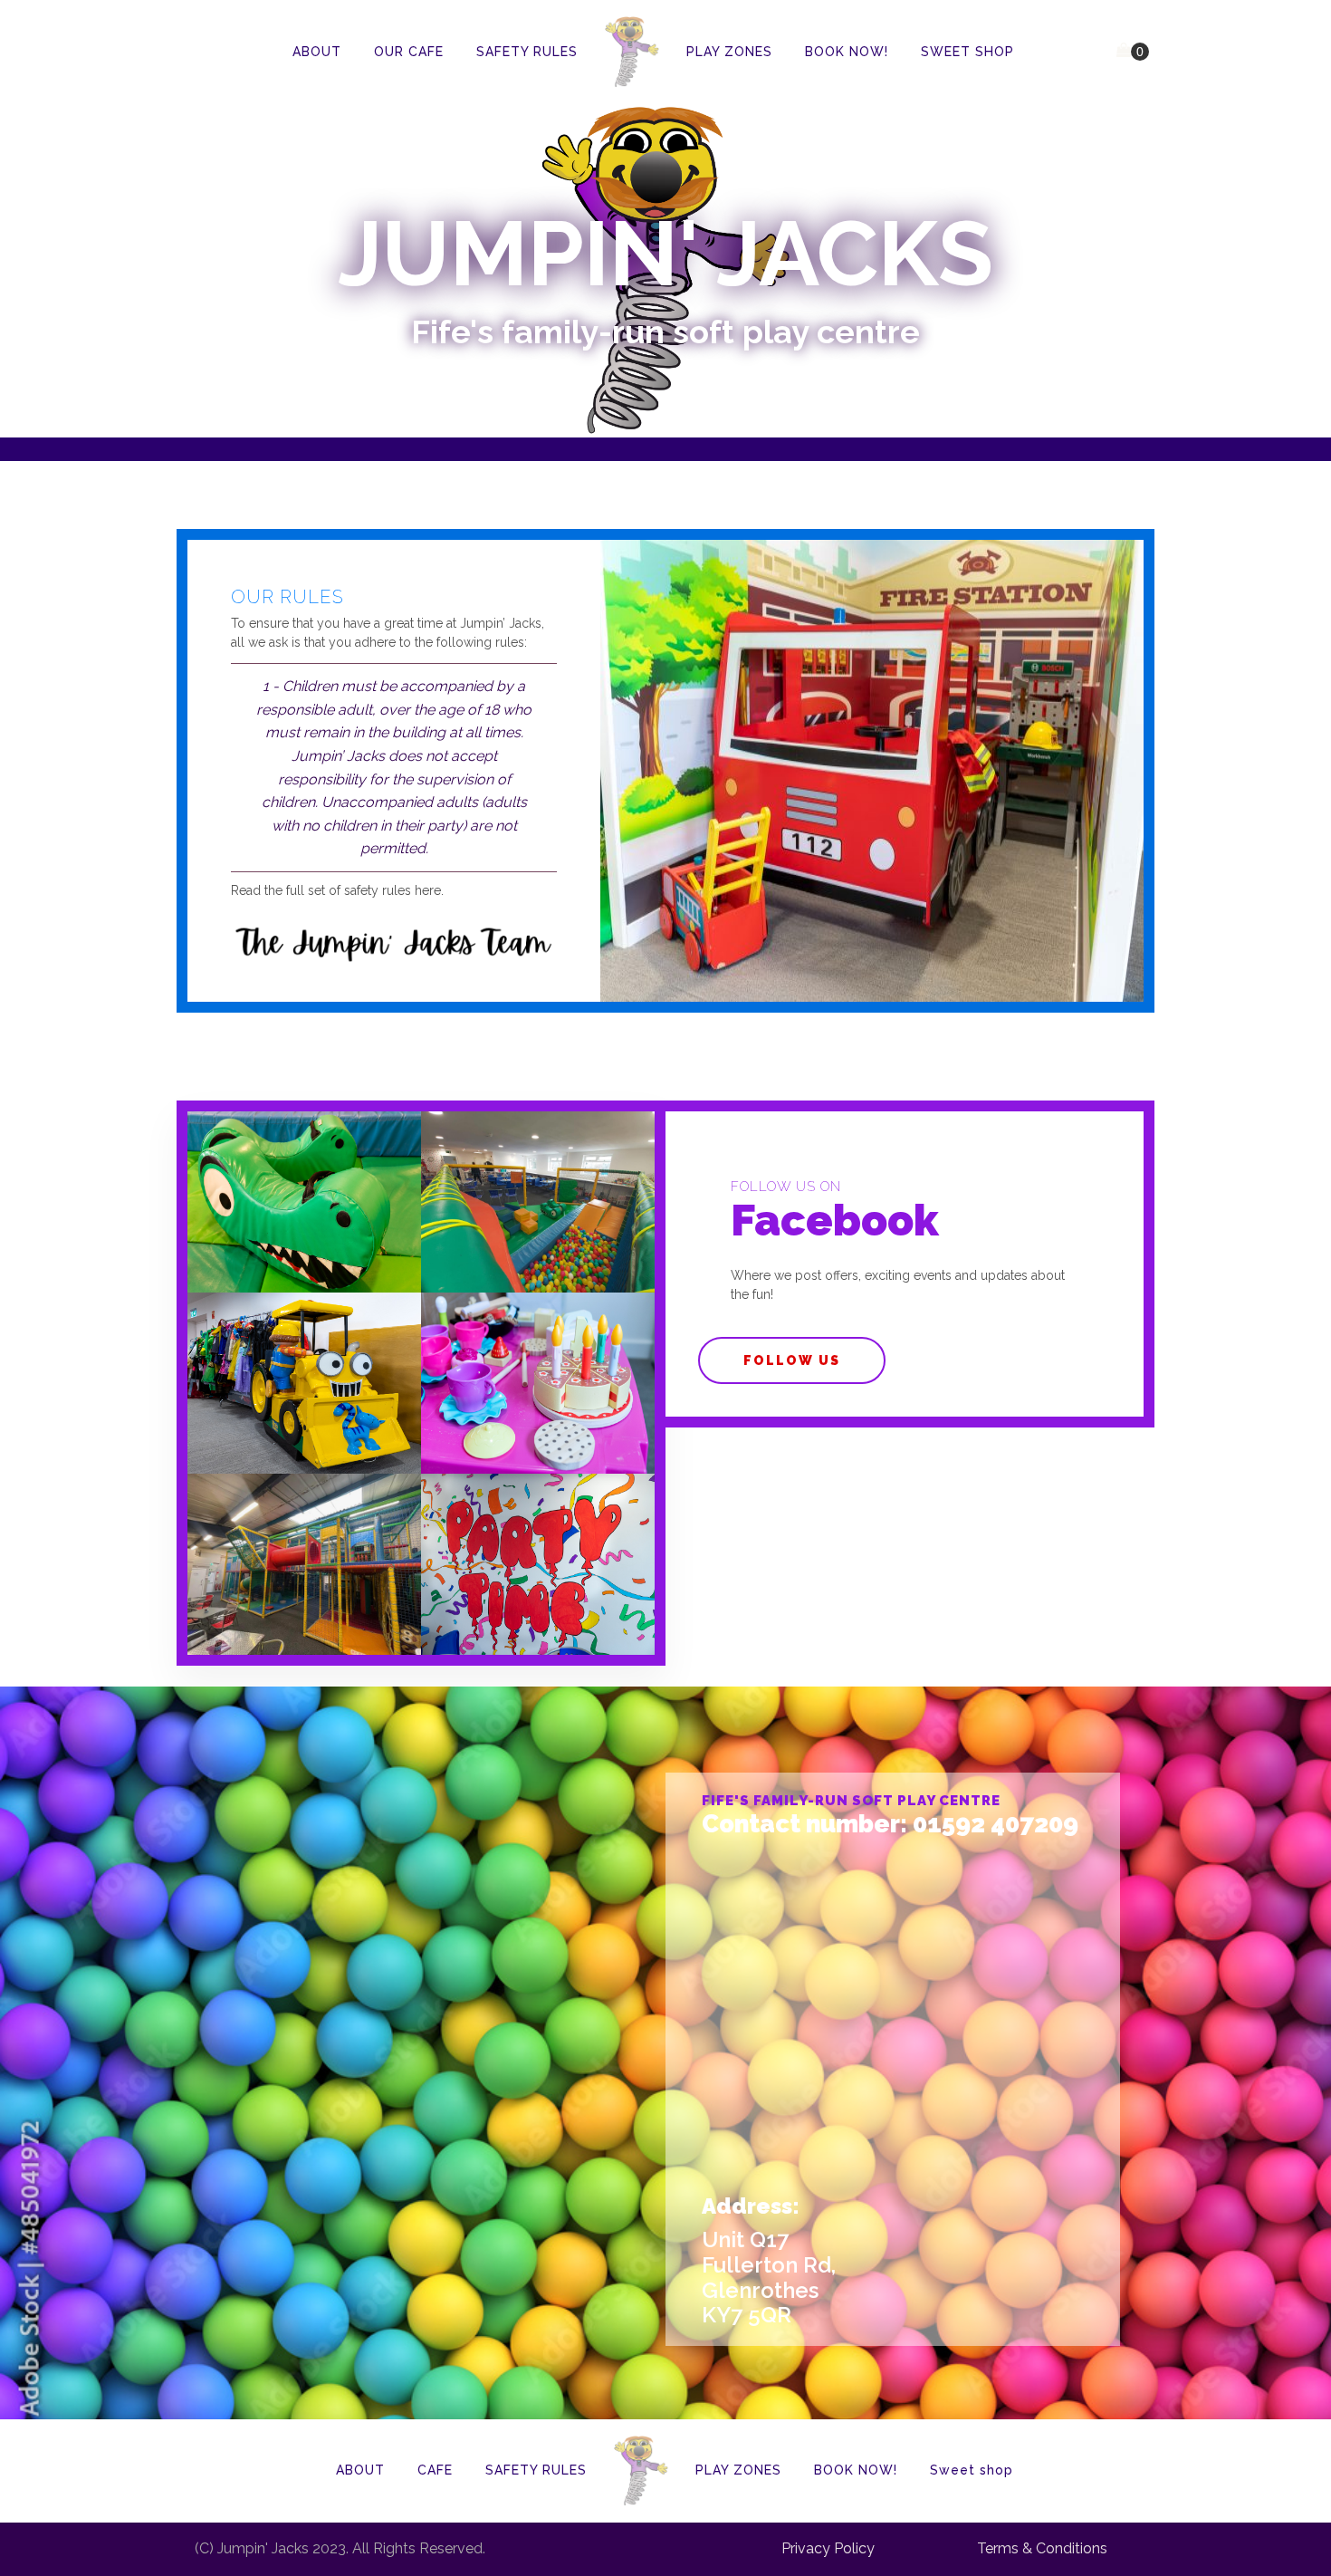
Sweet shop (972, 2470)
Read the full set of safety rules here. (337, 890)
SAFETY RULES (527, 52)
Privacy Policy (828, 2549)
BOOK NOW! (847, 52)
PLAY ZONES (729, 52)
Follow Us (792, 1360)
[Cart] (1133, 52)
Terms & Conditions (1042, 2549)
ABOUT (317, 52)
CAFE (435, 2470)
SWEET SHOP (967, 52)
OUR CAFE (409, 52)
